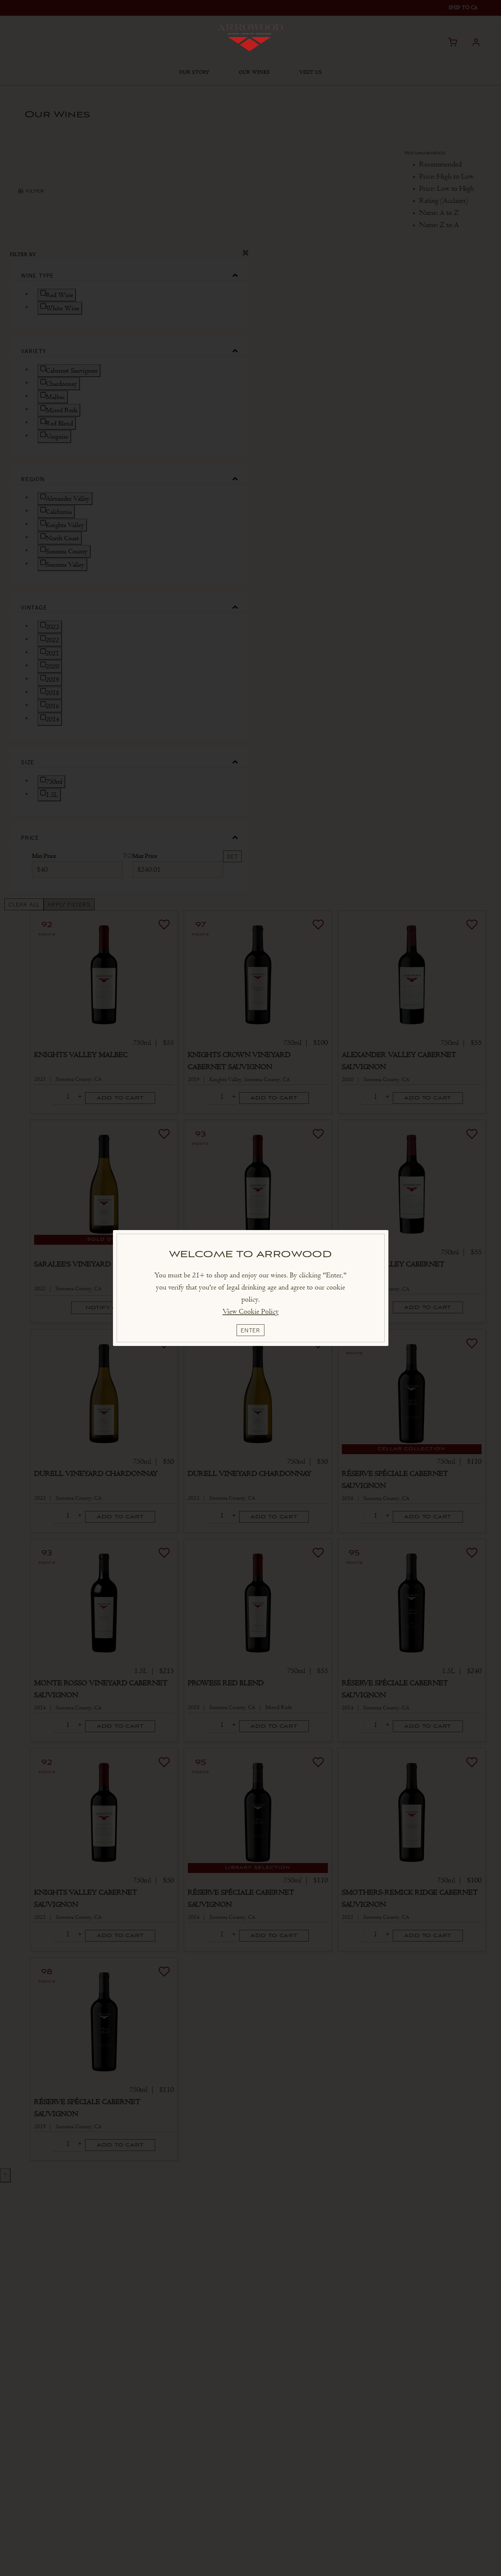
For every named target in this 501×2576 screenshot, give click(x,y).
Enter (251, 1330)
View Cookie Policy (251, 1311)
